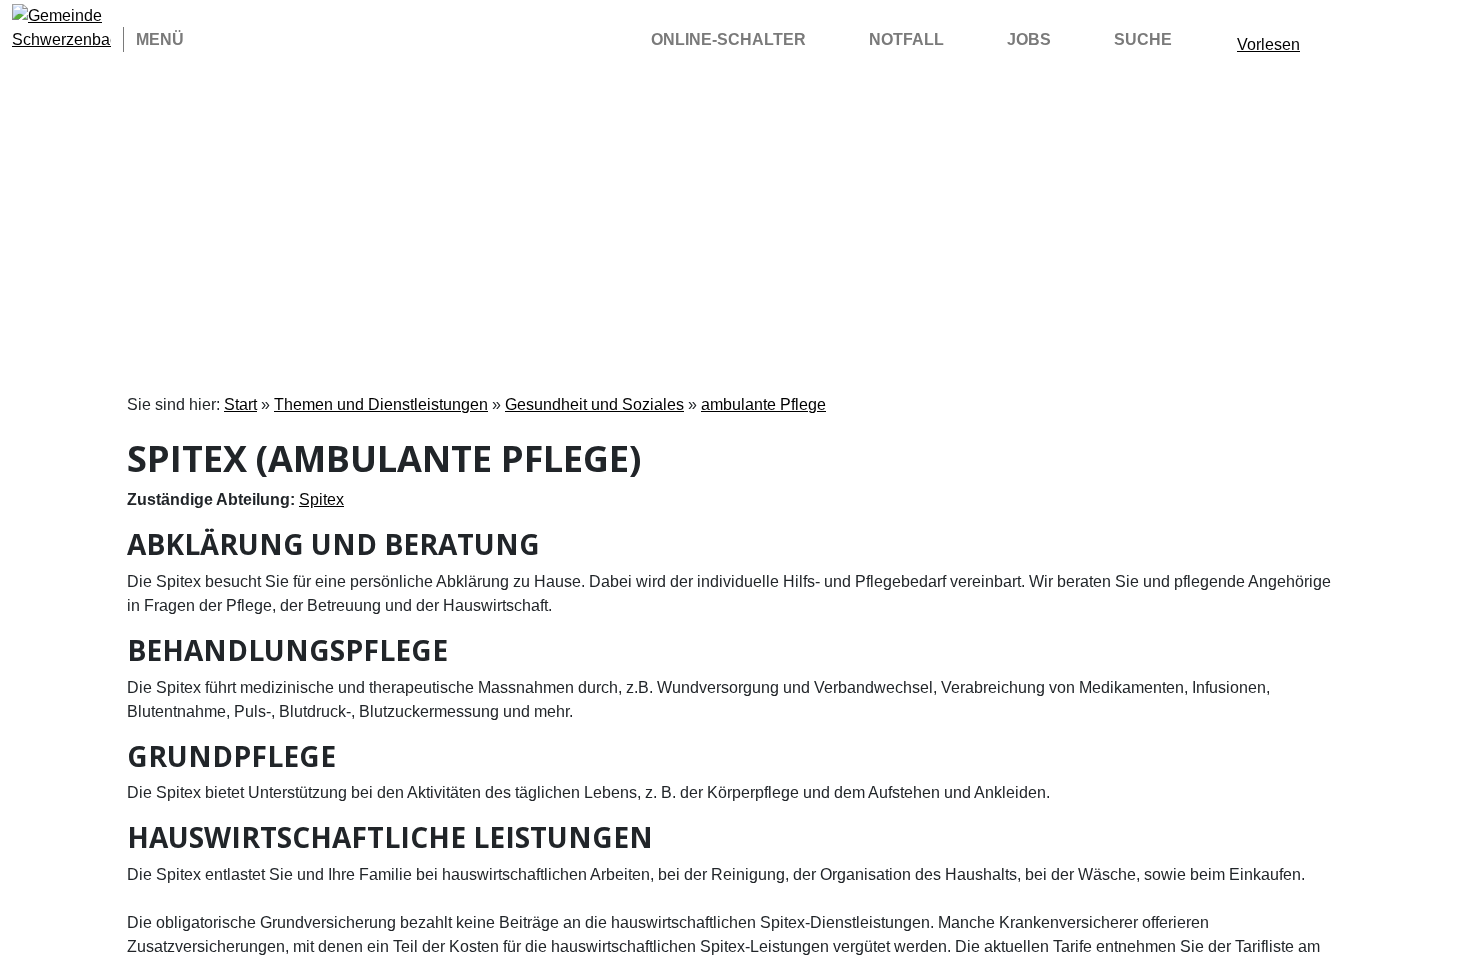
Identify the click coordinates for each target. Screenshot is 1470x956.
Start (240, 404)
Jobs (1029, 39)
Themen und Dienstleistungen (381, 404)
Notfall (906, 39)
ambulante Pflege (763, 404)
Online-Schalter (728, 39)
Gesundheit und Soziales (594, 404)
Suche (1143, 39)
